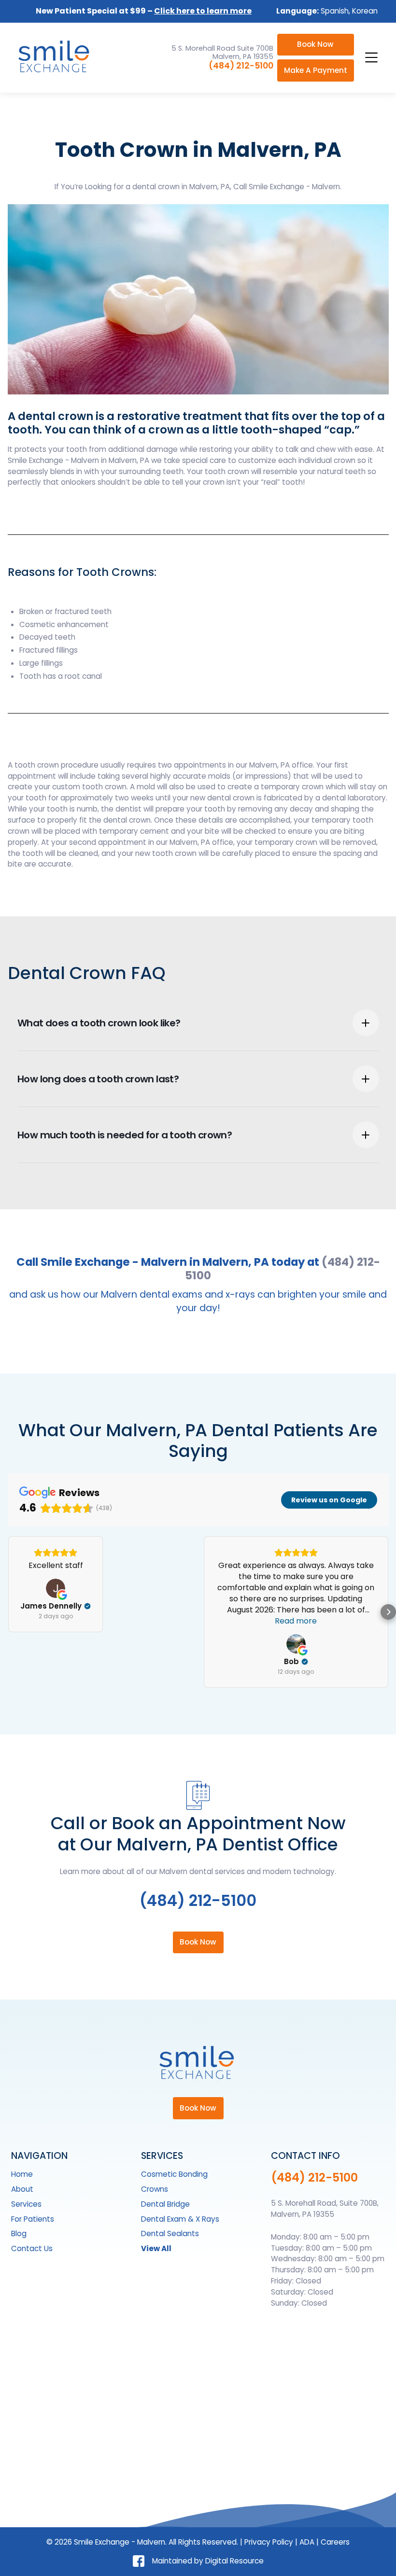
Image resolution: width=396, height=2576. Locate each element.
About (22, 2189)
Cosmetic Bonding (174, 2174)
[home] (55, 57)
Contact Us (32, 2248)
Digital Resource (234, 2561)
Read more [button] (296, 1621)
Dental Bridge (165, 2204)
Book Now (315, 44)
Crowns (155, 2189)
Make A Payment (316, 70)
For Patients (33, 2219)
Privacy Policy (269, 2542)
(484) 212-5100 (241, 66)
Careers (335, 2542)
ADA (307, 2542)
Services (26, 2204)
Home (22, 2174)
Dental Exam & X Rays (180, 2219)
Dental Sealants (170, 2233)
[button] (370, 57)
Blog (19, 2233)
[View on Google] (56, 1588)
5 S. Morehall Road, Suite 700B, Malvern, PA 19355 (325, 2209)
